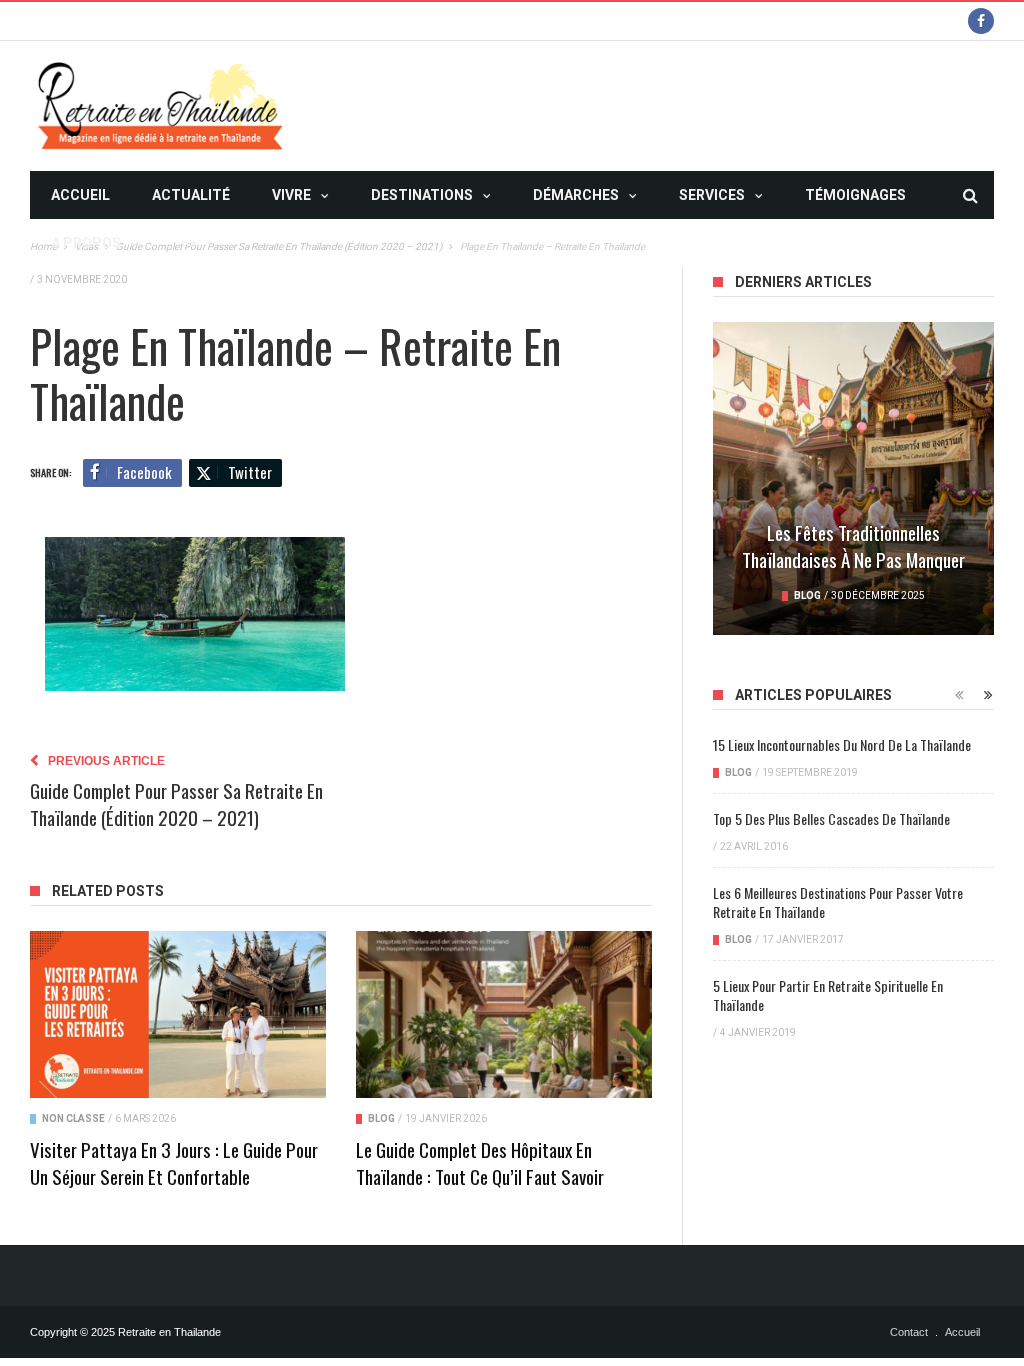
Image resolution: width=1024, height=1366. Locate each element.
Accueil (80, 195)
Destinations (422, 195)
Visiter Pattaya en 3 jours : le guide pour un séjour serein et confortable (174, 1162)
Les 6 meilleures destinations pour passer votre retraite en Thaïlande (838, 902)
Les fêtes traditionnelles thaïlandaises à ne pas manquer (853, 545)
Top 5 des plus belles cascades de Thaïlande (831, 818)
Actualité (191, 195)
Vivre (291, 195)
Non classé (73, 1118)
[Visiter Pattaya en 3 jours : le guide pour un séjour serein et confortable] (178, 1014)
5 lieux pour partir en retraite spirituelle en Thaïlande (828, 995)
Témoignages (855, 195)
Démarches (576, 195)
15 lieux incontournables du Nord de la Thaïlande (842, 744)
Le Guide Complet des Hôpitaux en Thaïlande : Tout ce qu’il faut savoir (480, 1162)
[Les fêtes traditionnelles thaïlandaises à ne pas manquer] (853, 478)
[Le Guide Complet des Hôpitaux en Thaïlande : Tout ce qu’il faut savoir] (504, 1014)
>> (189, 243)
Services (712, 195)
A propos (86, 243)
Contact (909, 1332)
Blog (381, 1118)
